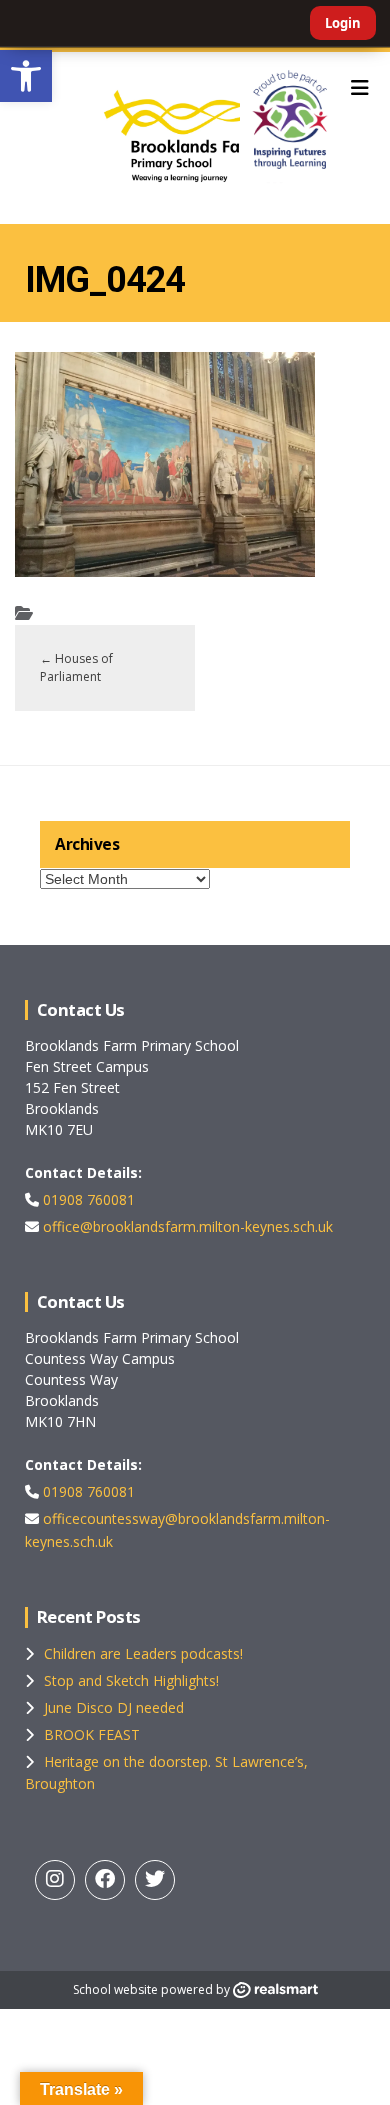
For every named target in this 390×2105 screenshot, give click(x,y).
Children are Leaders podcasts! (143, 1653)
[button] (26, 76)
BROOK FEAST (92, 1734)
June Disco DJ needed (114, 1707)
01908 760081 (87, 1199)
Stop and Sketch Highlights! (131, 1680)
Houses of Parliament (76, 667)
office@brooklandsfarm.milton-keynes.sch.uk (186, 1226)
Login (343, 23)
